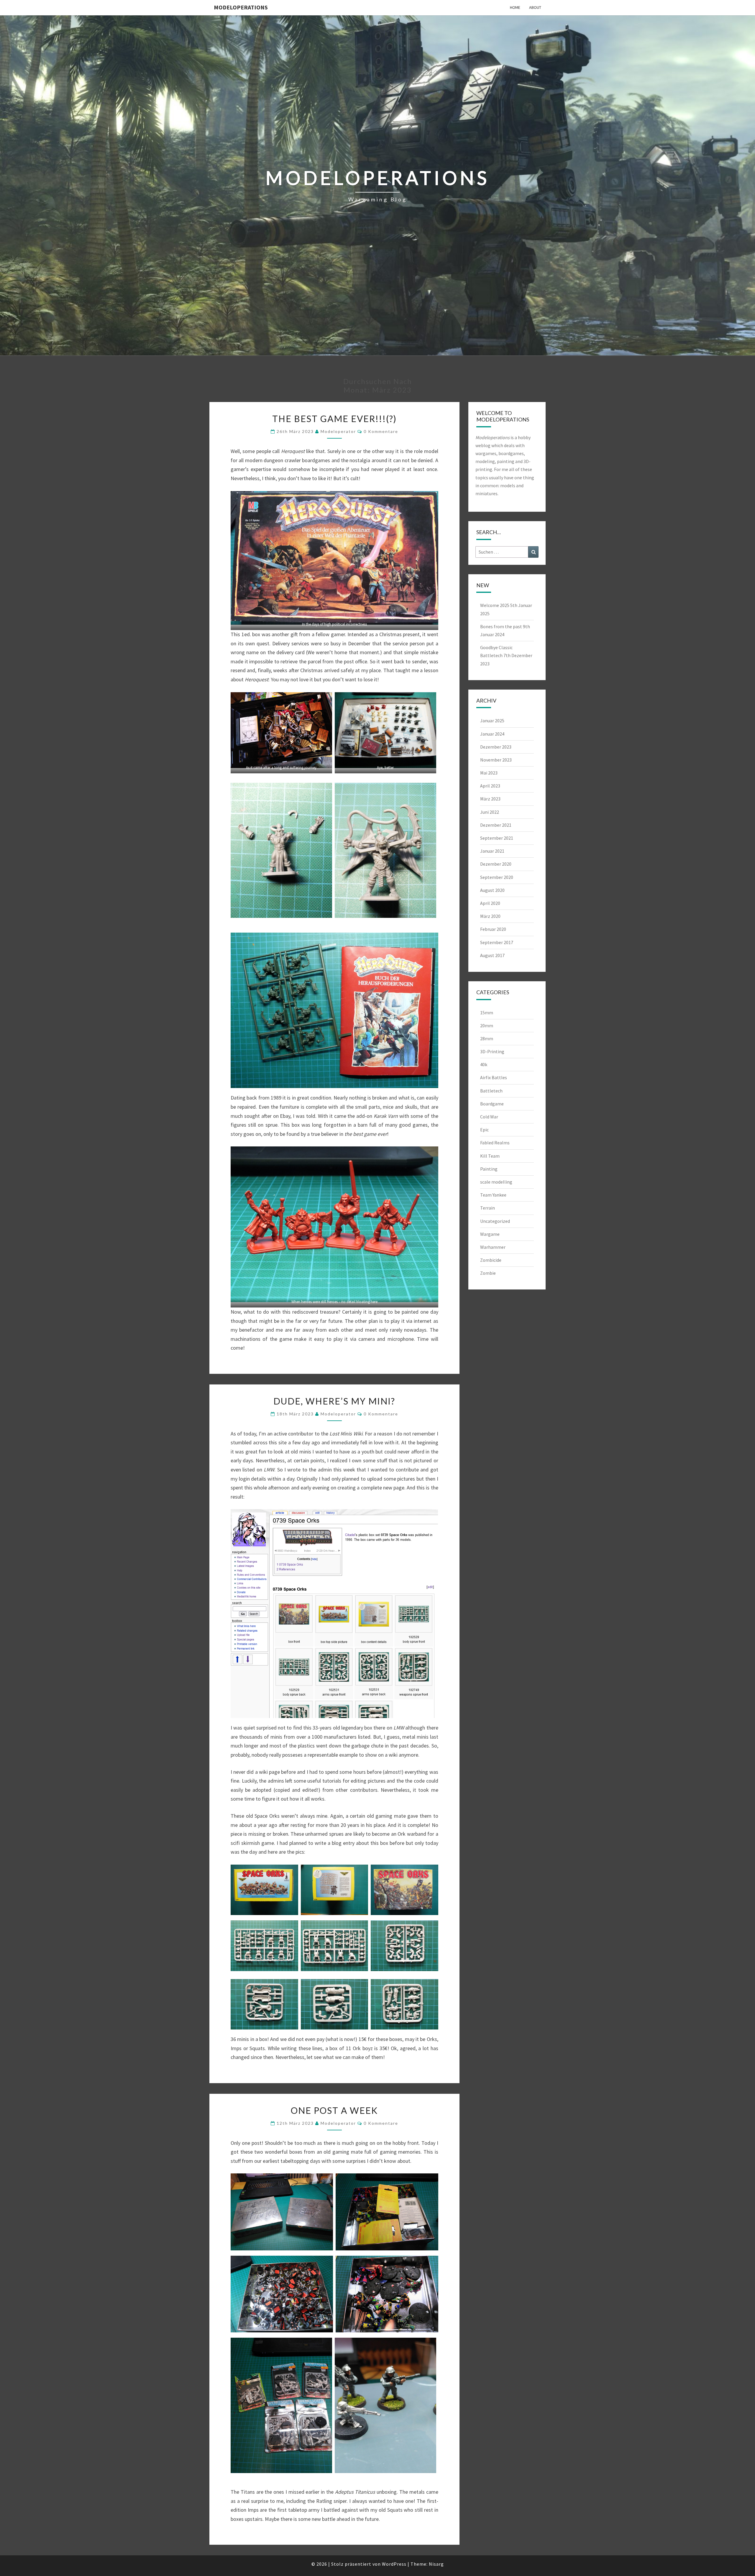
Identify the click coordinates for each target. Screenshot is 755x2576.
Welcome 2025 (495, 605)
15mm (487, 1013)
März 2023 (490, 799)
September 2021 (497, 838)
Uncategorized (495, 1221)
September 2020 (497, 877)
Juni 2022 (490, 812)
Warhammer (493, 1247)
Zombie (488, 1273)
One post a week (334, 2110)
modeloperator (338, 431)
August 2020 (492, 890)
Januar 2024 (492, 734)
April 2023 (490, 786)
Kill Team (490, 1156)
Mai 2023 (489, 773)
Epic (484, 1130)
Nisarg (436, 2564)
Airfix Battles (494, 1077)
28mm (487, 1038)
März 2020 (490, 916)
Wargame (490, 1234)
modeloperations (241, 7)
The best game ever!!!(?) (334, 419)
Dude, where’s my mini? (334, 1401)
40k (484, 1064)
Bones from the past (501, 626)
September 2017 (497, 942)
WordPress (394, 2564)
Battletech (491, 1091)
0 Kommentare (381, 431)
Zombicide (491, 1260)
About (535, 7)
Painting (489, 1169)
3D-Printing (492, 1051)
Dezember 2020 (496, 864)
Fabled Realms (495, 1143)
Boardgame (492, 1104)
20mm (487, 1026)
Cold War (489, 1117)
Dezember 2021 (496, 825)
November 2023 (496, 760)
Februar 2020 (493, 929)
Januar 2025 (492, 721)
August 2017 (492, 955)
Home (515, 7)
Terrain (488, 1208)
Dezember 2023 (496, 747)
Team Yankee (493, 1195)
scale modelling (496, 1182)
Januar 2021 (492, 851)
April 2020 (490, 903)
